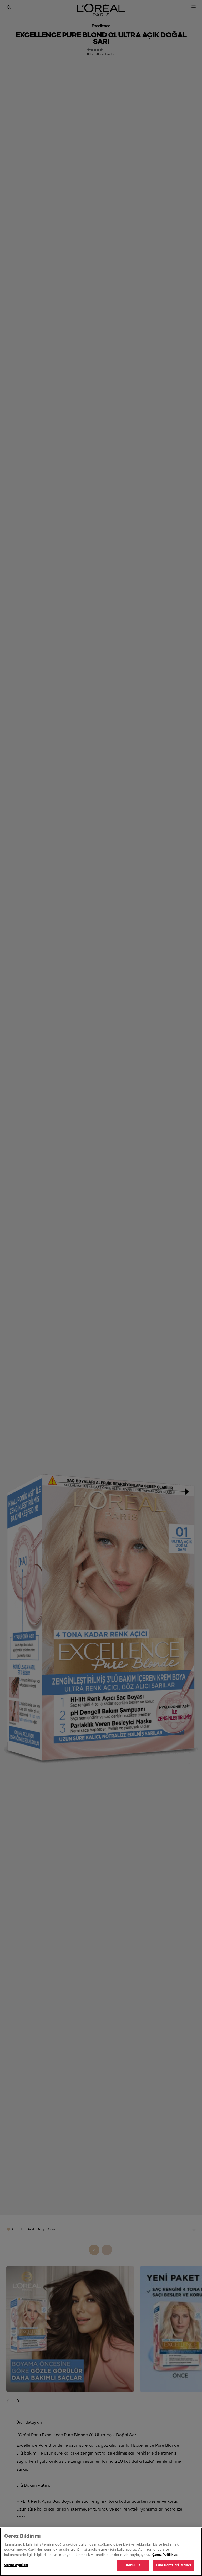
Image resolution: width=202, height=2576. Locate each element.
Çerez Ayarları (16, 2565)
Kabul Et (133, 2565)
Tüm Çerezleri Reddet (174, 2565)
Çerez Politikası (165, 2554)
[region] (101, 2552)
